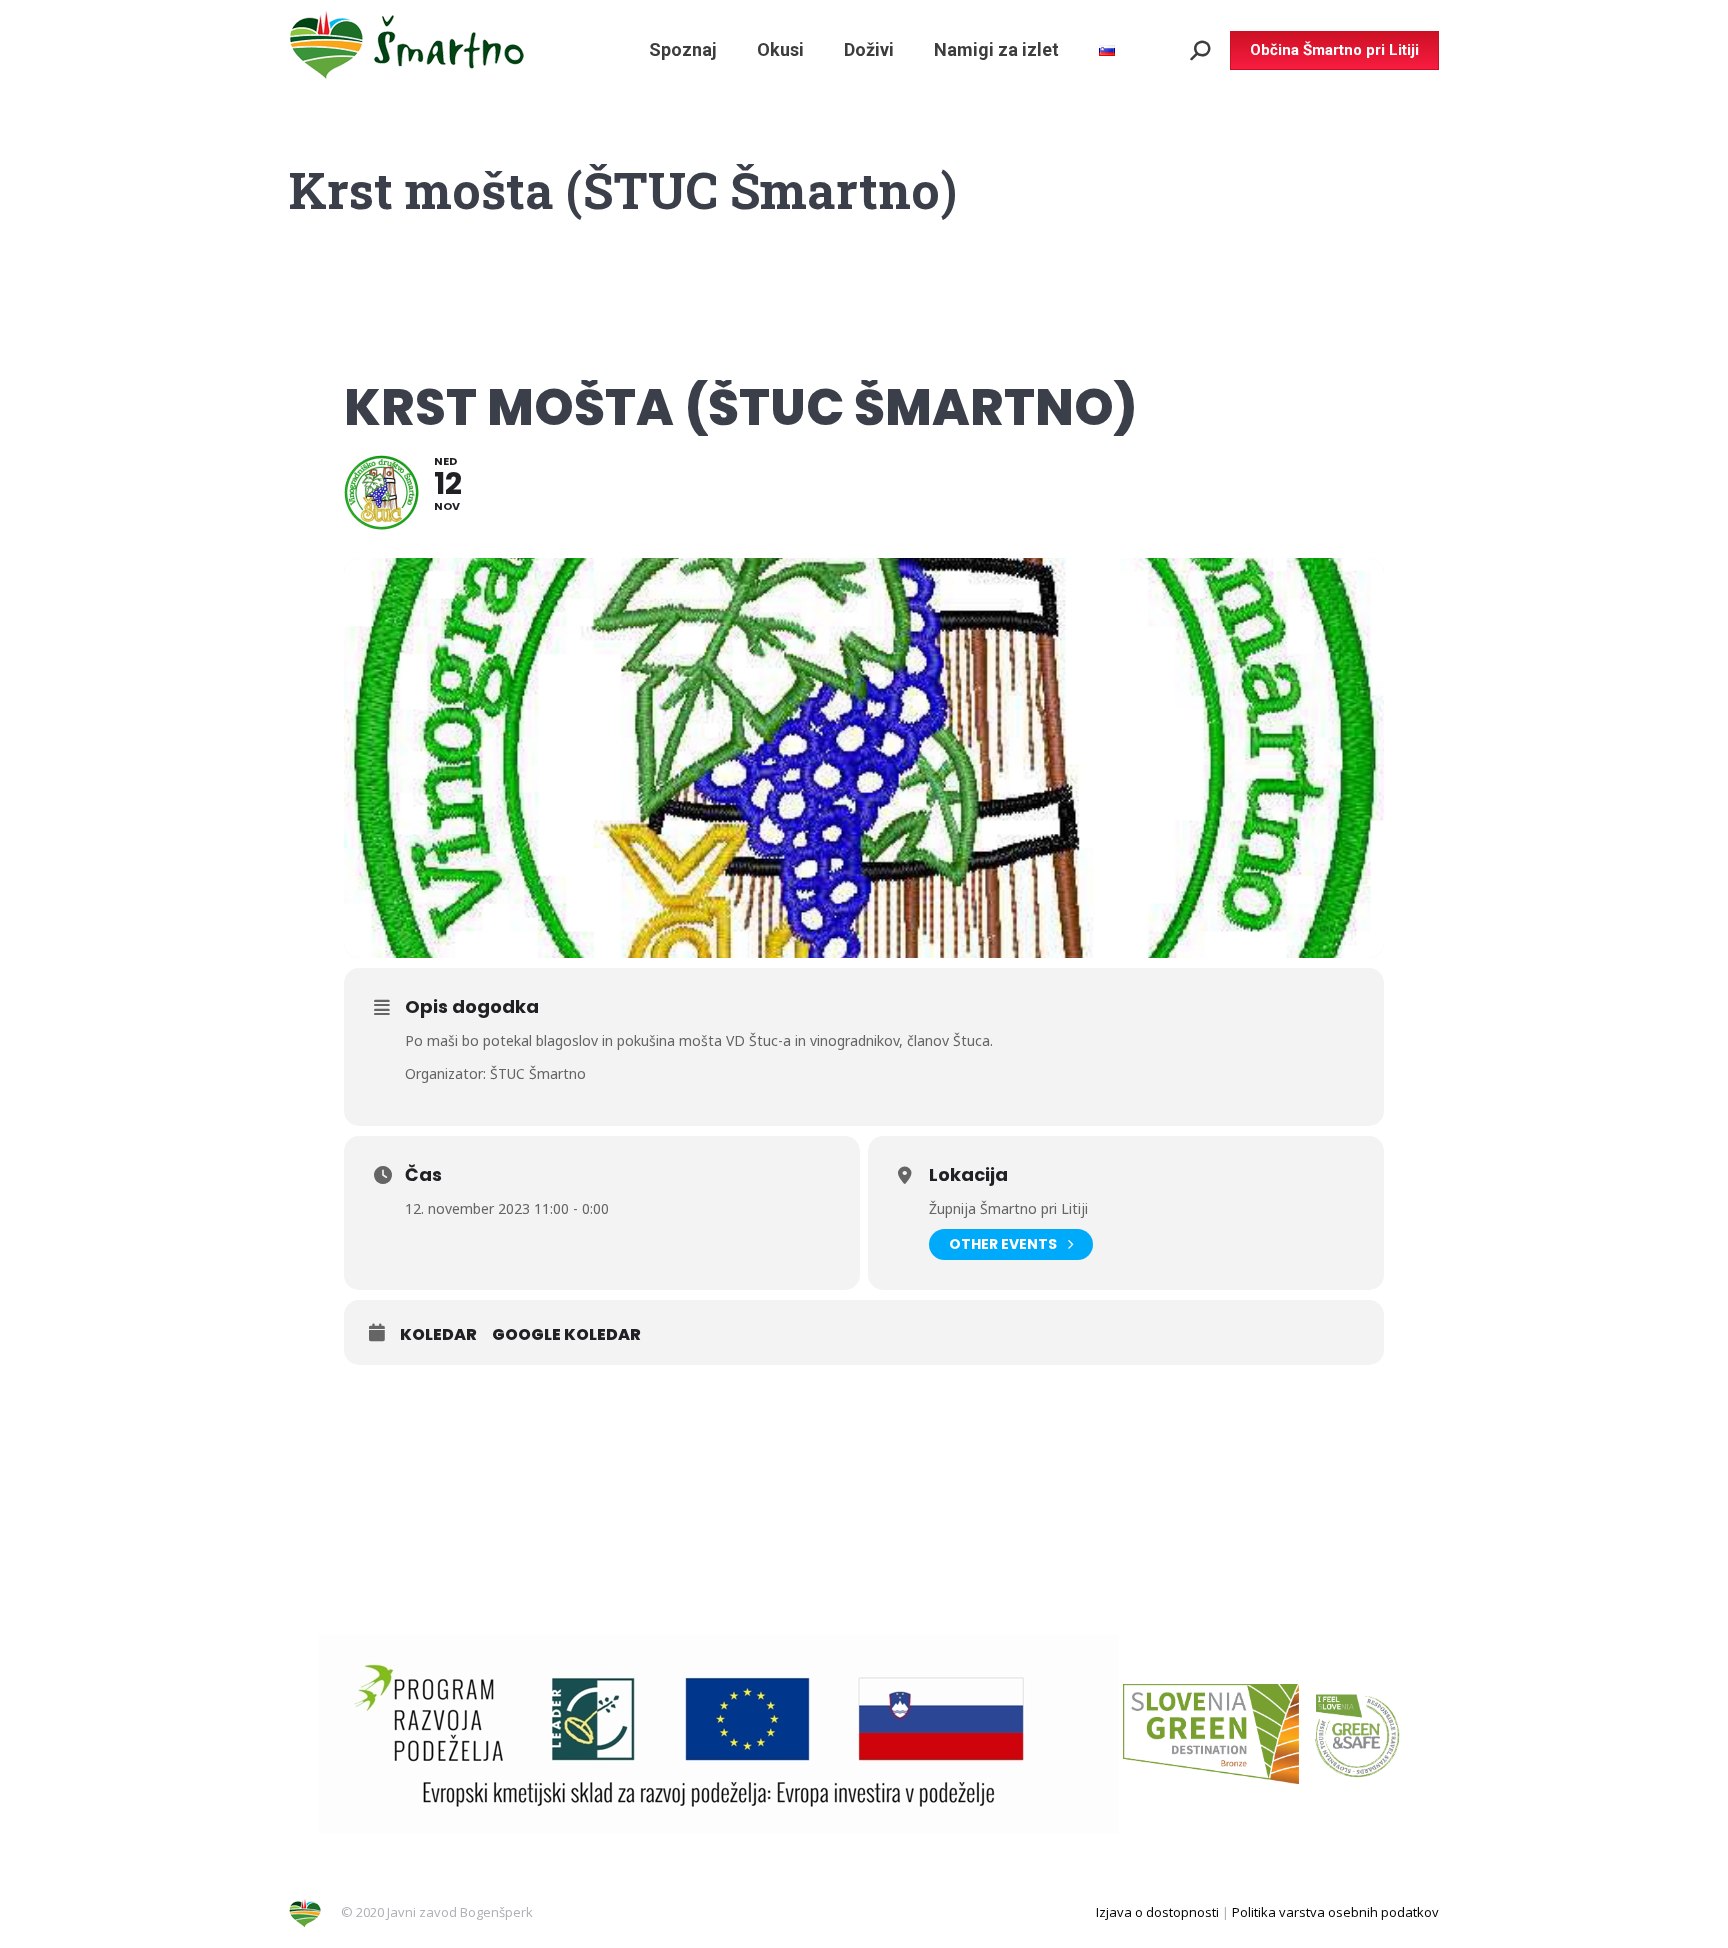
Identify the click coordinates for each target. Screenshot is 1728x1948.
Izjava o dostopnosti (1157, 1912)
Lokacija (968, 1175)
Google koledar (566, 1335)
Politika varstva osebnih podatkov (1335, 1912)
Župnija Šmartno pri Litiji (1008, 1208)
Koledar (438, 1335)
